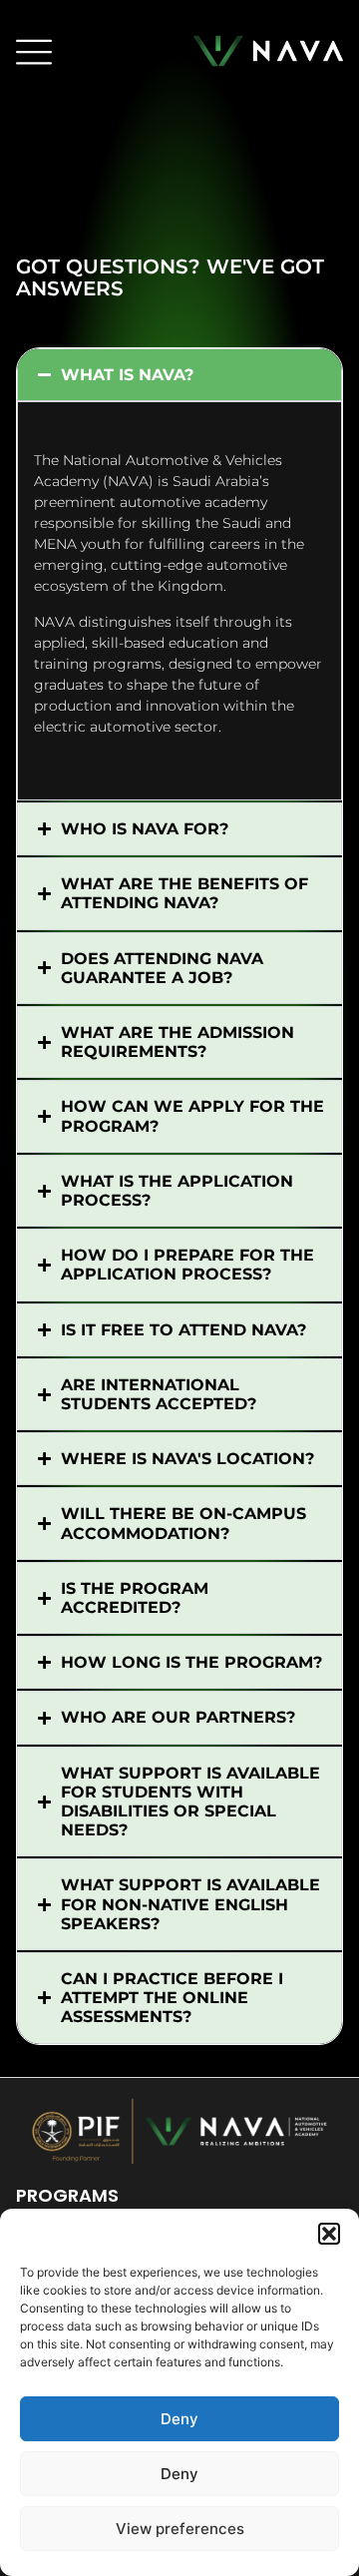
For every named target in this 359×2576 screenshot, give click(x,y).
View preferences (180, 2529)
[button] (329, 2234)
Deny (179, 2419)
